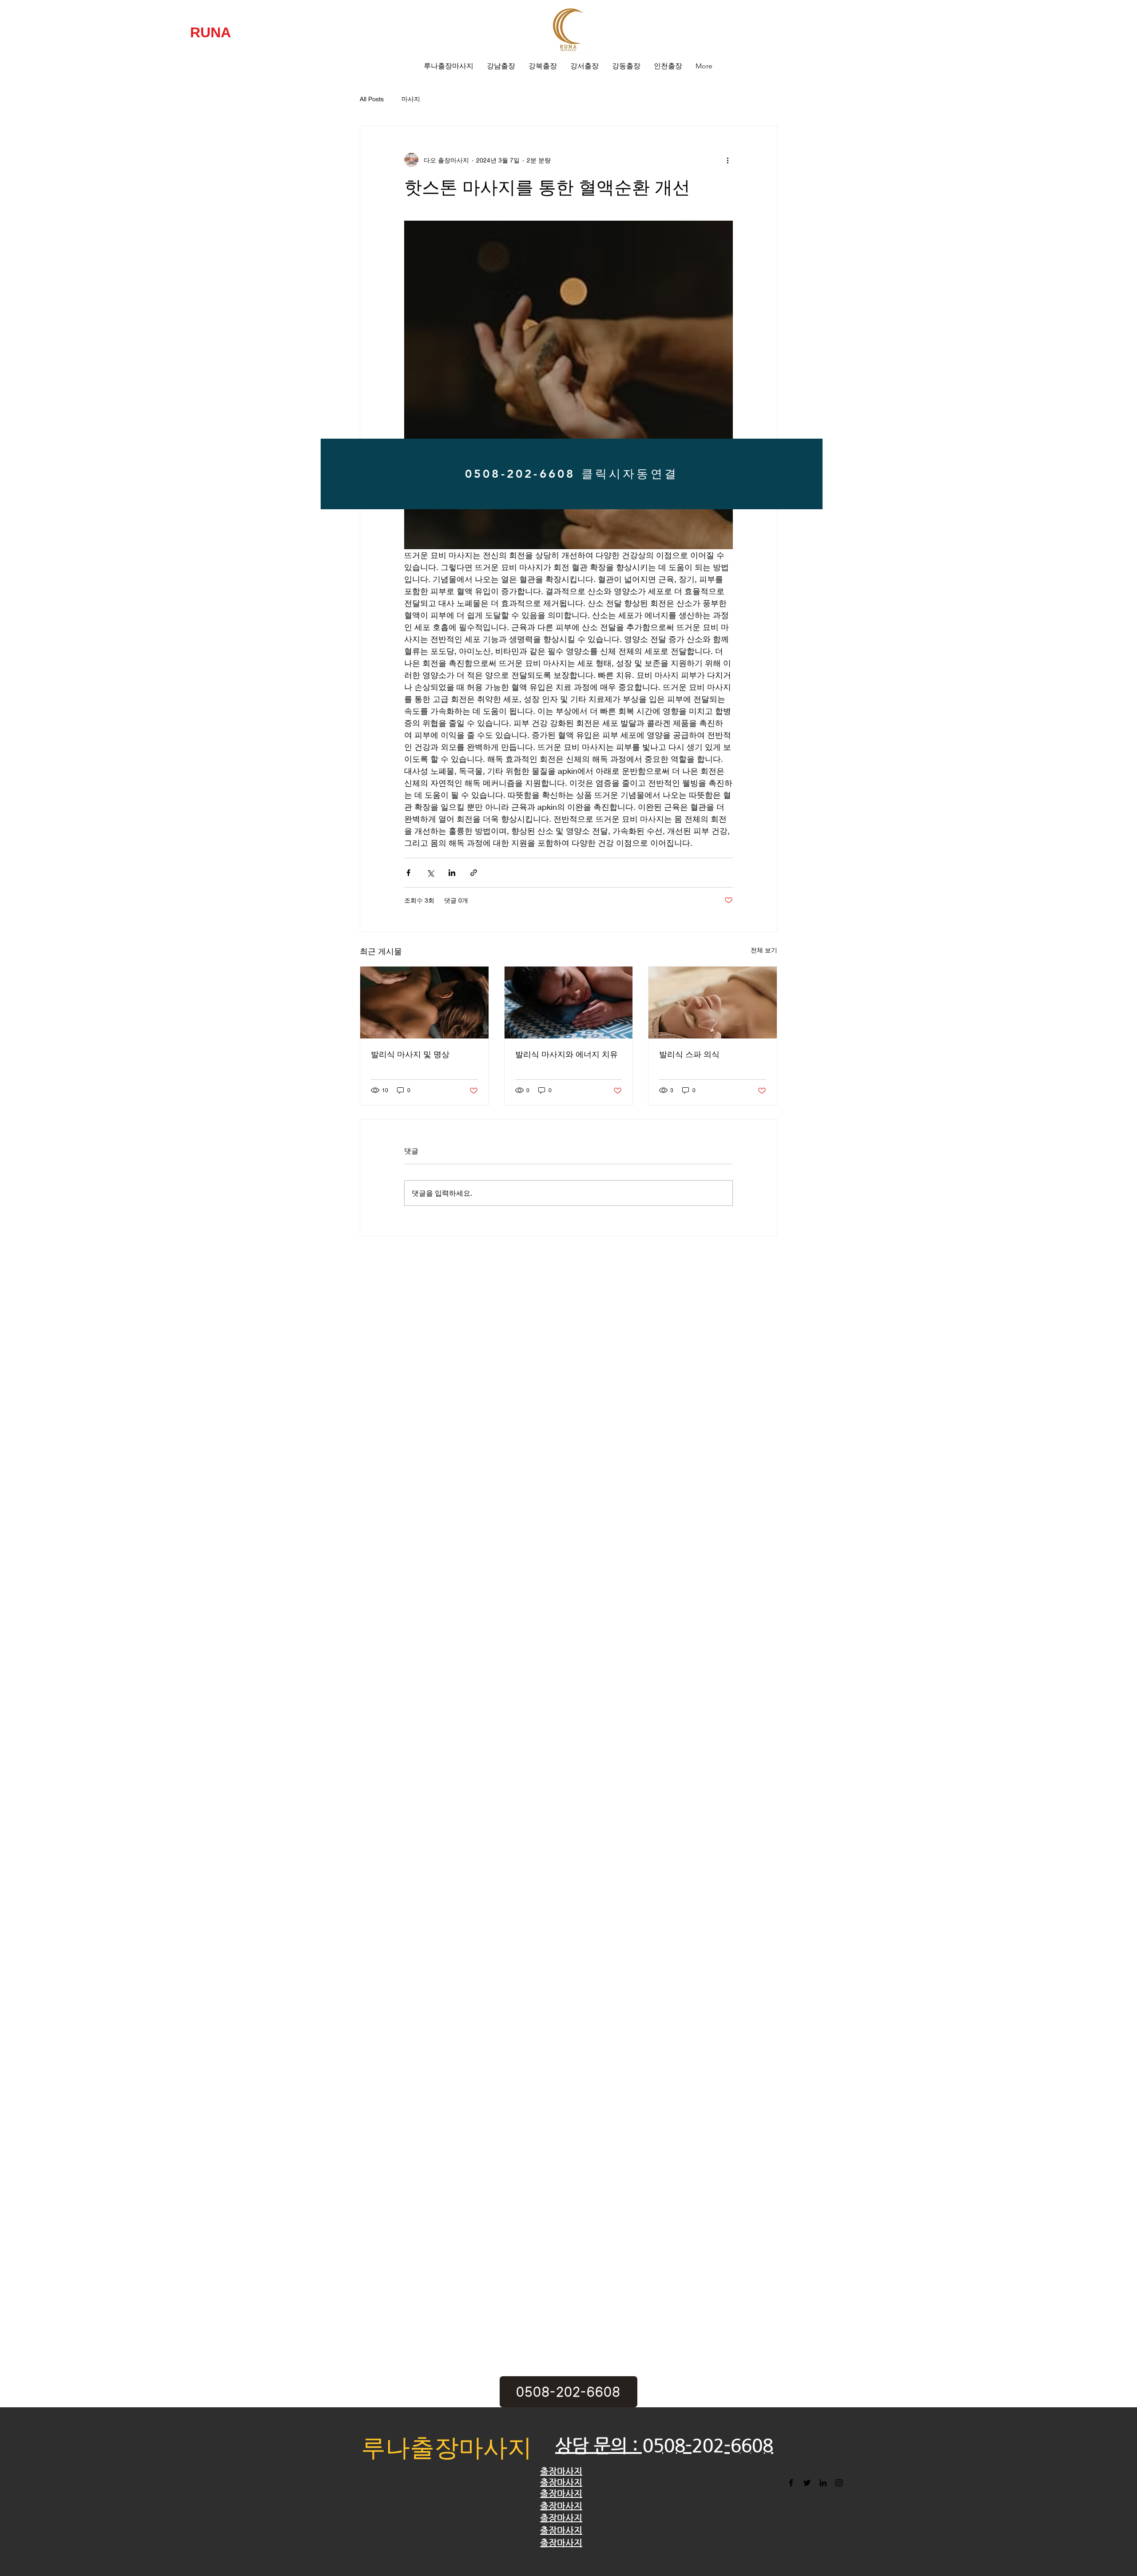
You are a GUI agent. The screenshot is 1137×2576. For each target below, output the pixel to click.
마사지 (411, 99)
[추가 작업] (728, 160)
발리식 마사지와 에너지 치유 (567, 1054)
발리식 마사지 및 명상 (410, 1054)
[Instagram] (839, 2483)
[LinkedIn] (823, 2483)
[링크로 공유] (474, 873)
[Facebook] (791, 2483)
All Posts (372, 99)
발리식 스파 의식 (689, 1054)
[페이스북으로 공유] (408, 873)
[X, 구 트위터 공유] (430, 873)
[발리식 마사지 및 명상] (424, 1003)
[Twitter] (807, 2483)
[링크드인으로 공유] (452, 873)
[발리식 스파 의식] (713, 1003)
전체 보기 (764, 950)
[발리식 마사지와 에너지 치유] (569, 1003)
